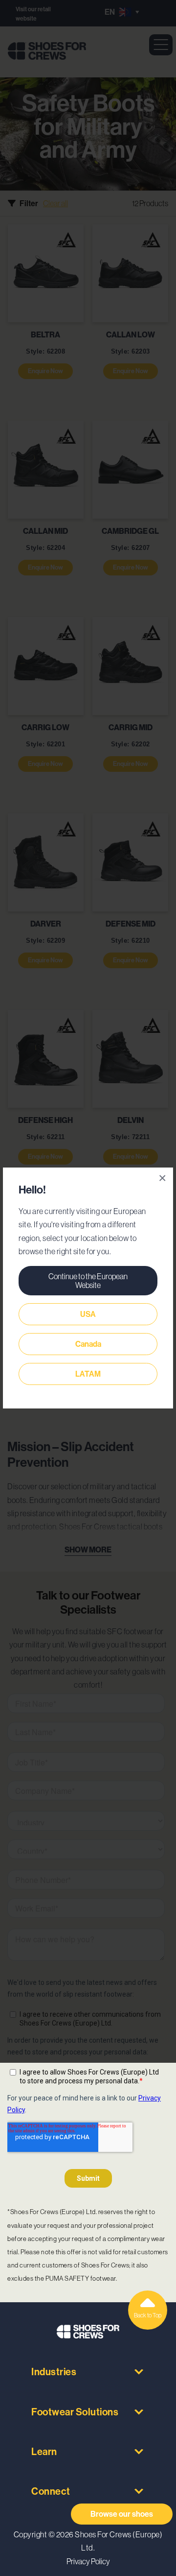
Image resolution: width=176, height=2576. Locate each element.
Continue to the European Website (88, 1281)
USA (88, 1314)
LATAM (88, 1374)
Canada (88, 1344)
